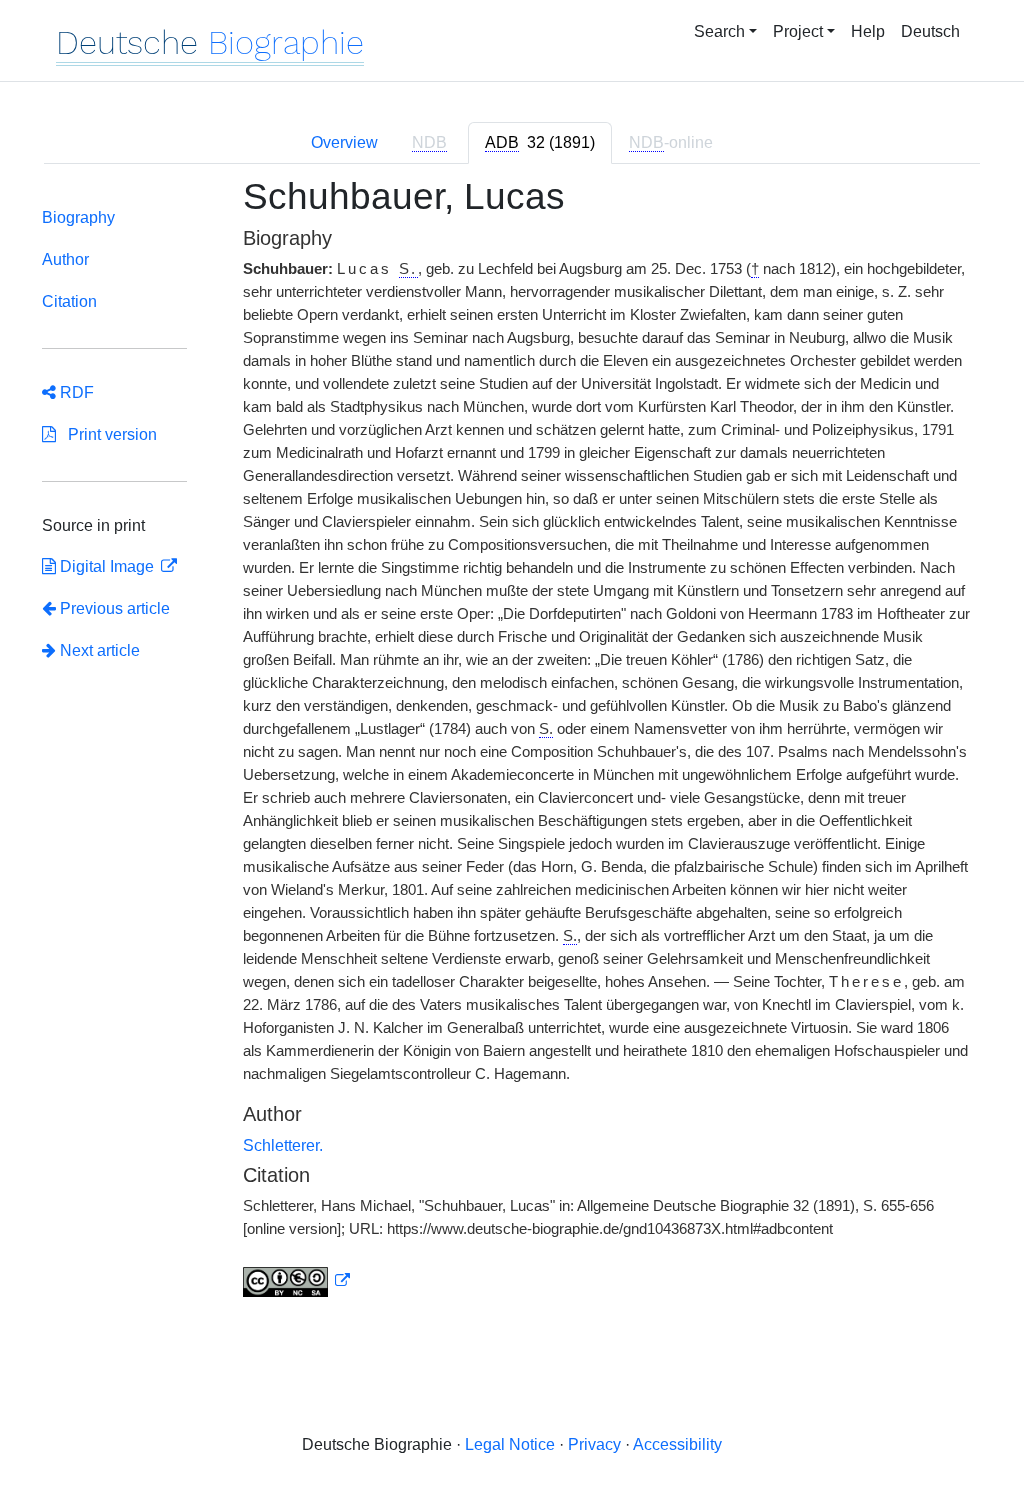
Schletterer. (283, 1145)
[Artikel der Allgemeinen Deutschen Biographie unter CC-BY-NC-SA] (297, 1281)
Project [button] (798, 31)
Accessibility (677, 1444)
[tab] (540, 143)
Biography (78, 217)
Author (65, 259)
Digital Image (107, 566)
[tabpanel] (512, 749)
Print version (106, 434)
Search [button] (719, 31)
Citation (69, 301)
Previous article (115, 608)
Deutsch (930, 31)
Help (868, 31)
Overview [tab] (344, 142)
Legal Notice (510, 1444)
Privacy (594, 1444)
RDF (75, 392)
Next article (98, 650)
